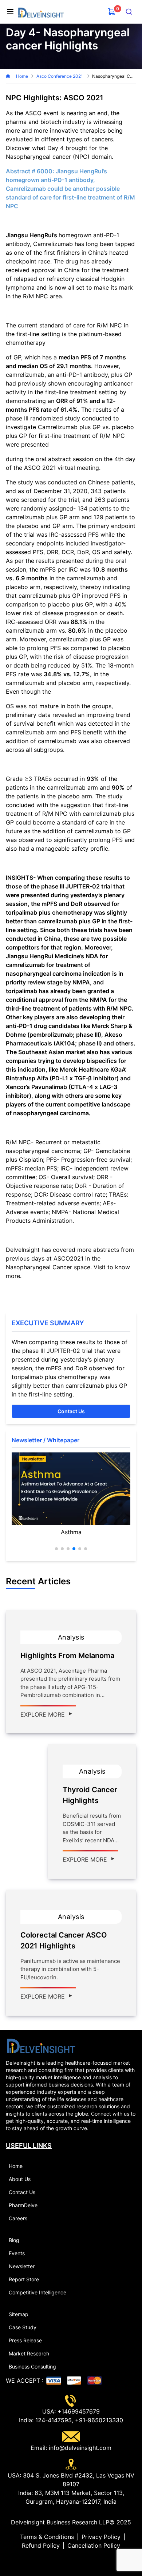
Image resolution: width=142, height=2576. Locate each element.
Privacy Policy (101, 2537)
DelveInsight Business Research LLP (60, 2522)
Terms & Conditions (47, 2537)
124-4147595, (53, 2420)
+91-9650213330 (98, 2420)
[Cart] (112, 12)
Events (17, 2253)
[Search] (129, 12)
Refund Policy (41, 2545)
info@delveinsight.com (79, 2448)
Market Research (29, 2353)
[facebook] (71, 2560)
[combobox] (129, 12)
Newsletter (22, 2266)
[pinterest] (77, 2560)
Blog (14, 2240)
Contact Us (71, 1411)
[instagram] (83, 2560)
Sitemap (19, 2314)
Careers (18, 2218)
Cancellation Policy (94, 2545)
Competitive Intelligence (38, 2292)
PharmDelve (23, 2205)
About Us (20, 2179)
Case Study (23, 2327)
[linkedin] (59, 2560)
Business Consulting (32, 2367)
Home (22, 76)
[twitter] (65, 2560)
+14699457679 (78, 2411)
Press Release (25, 2340)
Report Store (24, 2279)
